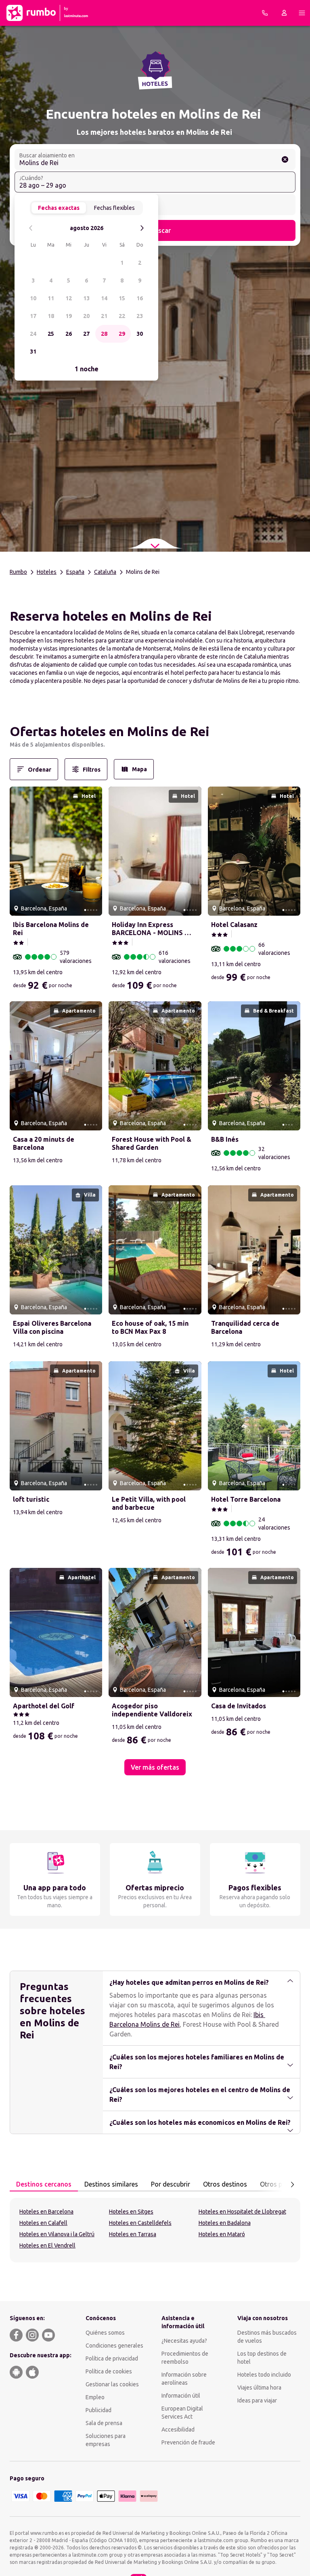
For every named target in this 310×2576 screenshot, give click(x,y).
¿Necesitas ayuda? (184, 2341)
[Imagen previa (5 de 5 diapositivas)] (19, 851)
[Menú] (302, 13)
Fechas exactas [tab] (59, 208)
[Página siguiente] (292, 2185)
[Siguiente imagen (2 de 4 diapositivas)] (291, 1066)
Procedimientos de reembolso (185, 2358)
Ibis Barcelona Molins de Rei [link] (51, 929)
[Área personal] (284, 13)
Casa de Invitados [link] (239, 1706)
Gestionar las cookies (112, 2384)
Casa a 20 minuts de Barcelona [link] (44, 1143)
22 (122, 316)
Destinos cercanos (44, 2184)
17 (33, 316)
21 (104, 316)
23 (140, 316)
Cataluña (105, 572)
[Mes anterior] (31, 228)
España (75, 572)
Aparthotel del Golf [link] (44, 1706)
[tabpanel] (155, 2230)
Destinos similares (111, 2184)
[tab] (44, 2185)
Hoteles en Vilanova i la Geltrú (57, 2234)
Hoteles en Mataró (222, 2234)
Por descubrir (171, 2184)
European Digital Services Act (182, 2413)
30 (140, 334)
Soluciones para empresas (106, 2440)
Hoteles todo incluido (264, 2375)
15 (122, 298)
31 (33, 352)
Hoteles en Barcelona (46, 2212)
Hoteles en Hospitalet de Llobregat (242, 2212)
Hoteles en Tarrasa (133, 2234)
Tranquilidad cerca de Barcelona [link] (245, 1327)
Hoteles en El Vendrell (47, 2245)
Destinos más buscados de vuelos (267, 2337)
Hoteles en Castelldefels (140, 2223)
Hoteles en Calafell (43, 2223)
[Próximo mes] (142, 228)
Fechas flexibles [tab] (114, 208)
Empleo (95, 2397)
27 (86, 334)
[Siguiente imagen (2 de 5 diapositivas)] (93, 851)
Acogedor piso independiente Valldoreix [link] (152, 1710)
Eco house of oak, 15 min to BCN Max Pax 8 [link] (150, 1327)
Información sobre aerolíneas (184, 2379)
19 (69, 316)
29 (122, 334)
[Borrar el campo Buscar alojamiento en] (285, 159)
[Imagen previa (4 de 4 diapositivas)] (217, 1066)
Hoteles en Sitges (131, 2212)
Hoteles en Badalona (225, 2223)
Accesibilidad (178, 2430)
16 (140, 298)
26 (69, 334)
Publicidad (98, 2410)
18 (51, 316)
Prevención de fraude (188, 2442)
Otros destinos (225, 2184)
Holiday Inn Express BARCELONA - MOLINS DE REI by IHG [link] (152, 929)
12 (69, 298)
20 (86, 316)
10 (33, 298)
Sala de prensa (104, 2423)
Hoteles (47, 572)
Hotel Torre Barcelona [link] (246, 1499)
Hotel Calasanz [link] (234, 925)
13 (86, 298)
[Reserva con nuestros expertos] (265, 13)
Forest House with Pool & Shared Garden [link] (152, 1143)
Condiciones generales (114, 2346)
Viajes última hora (259, 2388)
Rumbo (18, 572)
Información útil (181, 2396)
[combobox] (155, 159)
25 (51, 334)
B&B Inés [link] (225, 1139)
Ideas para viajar (257, 2400)
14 (104, 298)
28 (104, 334)
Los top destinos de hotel (262, 2358)
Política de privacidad (112, 2358)
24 (33, 334)
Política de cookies (109, 2371)
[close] (19, 734)
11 (51, 298)
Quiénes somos (105, 2333)
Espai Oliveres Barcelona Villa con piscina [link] (52, 1327)
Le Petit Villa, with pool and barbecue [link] (149, 1503)
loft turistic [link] (31, 1499)
